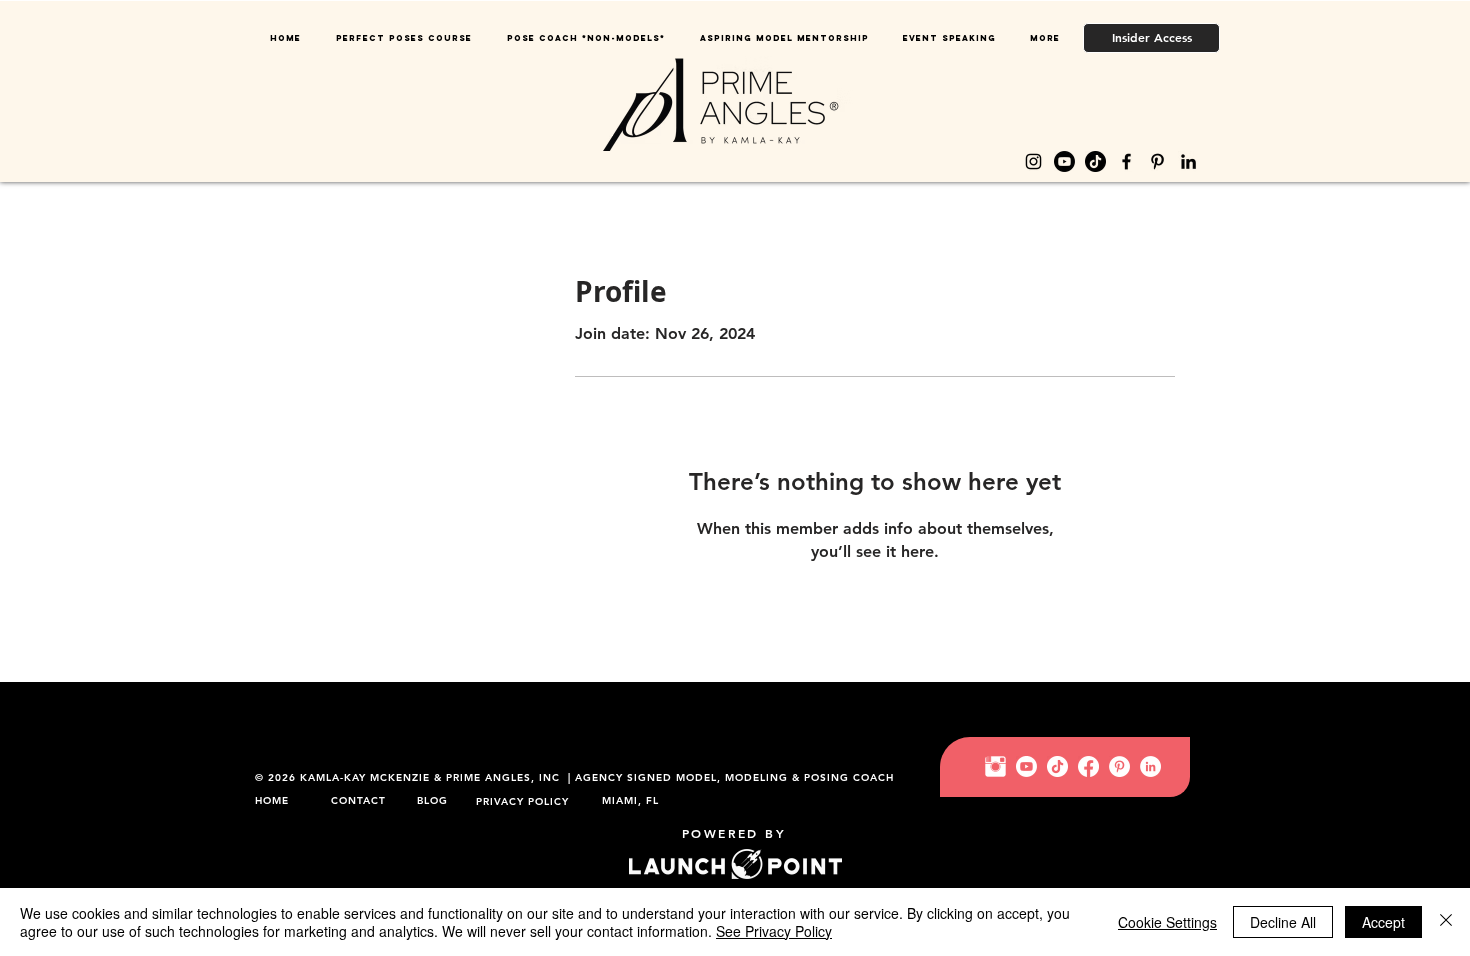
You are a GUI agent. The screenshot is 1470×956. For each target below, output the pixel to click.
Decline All (1283, 922)
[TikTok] (1095, 161)
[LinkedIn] (1188, 161)
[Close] (1446, 922)
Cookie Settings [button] (1167, 922)
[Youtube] (1064, 161)
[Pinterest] (1157, 161)
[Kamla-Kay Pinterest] (1119, 766)
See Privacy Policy (774, 931)
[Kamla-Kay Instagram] (995, 766)
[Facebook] (1126, 161)
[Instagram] (1033, 161)
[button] (585, 38)
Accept (1383, 922)
